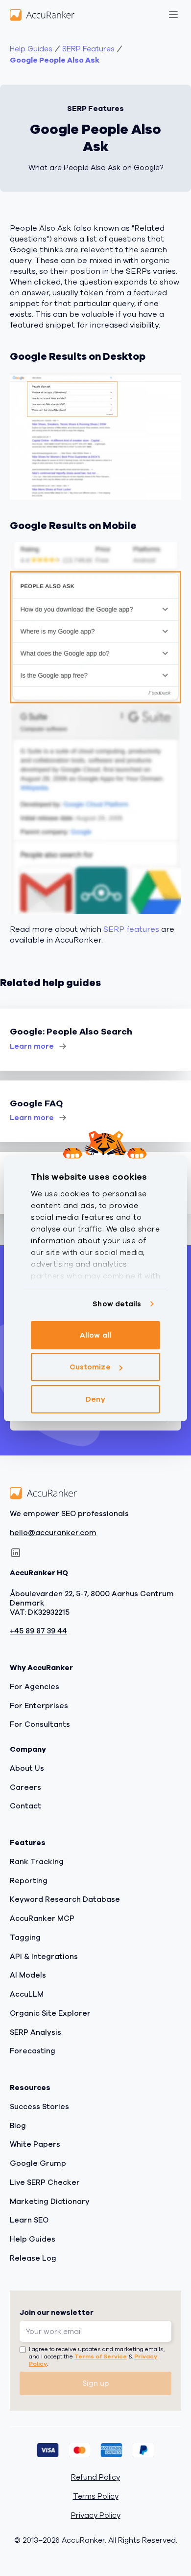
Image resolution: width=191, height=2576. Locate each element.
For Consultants (40, 1724)
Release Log (33, 2258)
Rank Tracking (37, 1862)
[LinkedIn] (16, 1553)
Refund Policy (95, 2477)
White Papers (35, 2144)
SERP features (131, 929)
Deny (95, 1399)
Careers (25, 1787)
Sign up (96, 2383)
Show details (117, 1304)
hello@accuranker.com (53, 1533)
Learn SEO (29, 2220)
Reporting (29, 1881)
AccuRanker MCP (42, 1918)
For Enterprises (39, 1706)
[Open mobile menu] (173, 15)
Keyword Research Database (65, 1899)
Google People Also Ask (55, 60)
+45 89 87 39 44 (38, 1631)
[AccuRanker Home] (42, 15)
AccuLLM (27, 1994)
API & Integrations (44, 1957)
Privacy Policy (96, 2516)
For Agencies (35, 1687)
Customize (90, 1367)
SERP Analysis (36, 2032)
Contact (25, 1806)
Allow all (95, 1335)
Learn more (32, 1046)
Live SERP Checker (45, 2182)
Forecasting (33, 2051)
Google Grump (38, 2163)
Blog (18, 2126)
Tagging (25, 1938)
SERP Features (88, 49)
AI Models (28, 1975)
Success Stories (39, 2107)
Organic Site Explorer (50, 2013)
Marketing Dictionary (50, 2202)
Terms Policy (96, 2497)
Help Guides (31, 49)
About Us (27, 1768)
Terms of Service (101, 2356)
